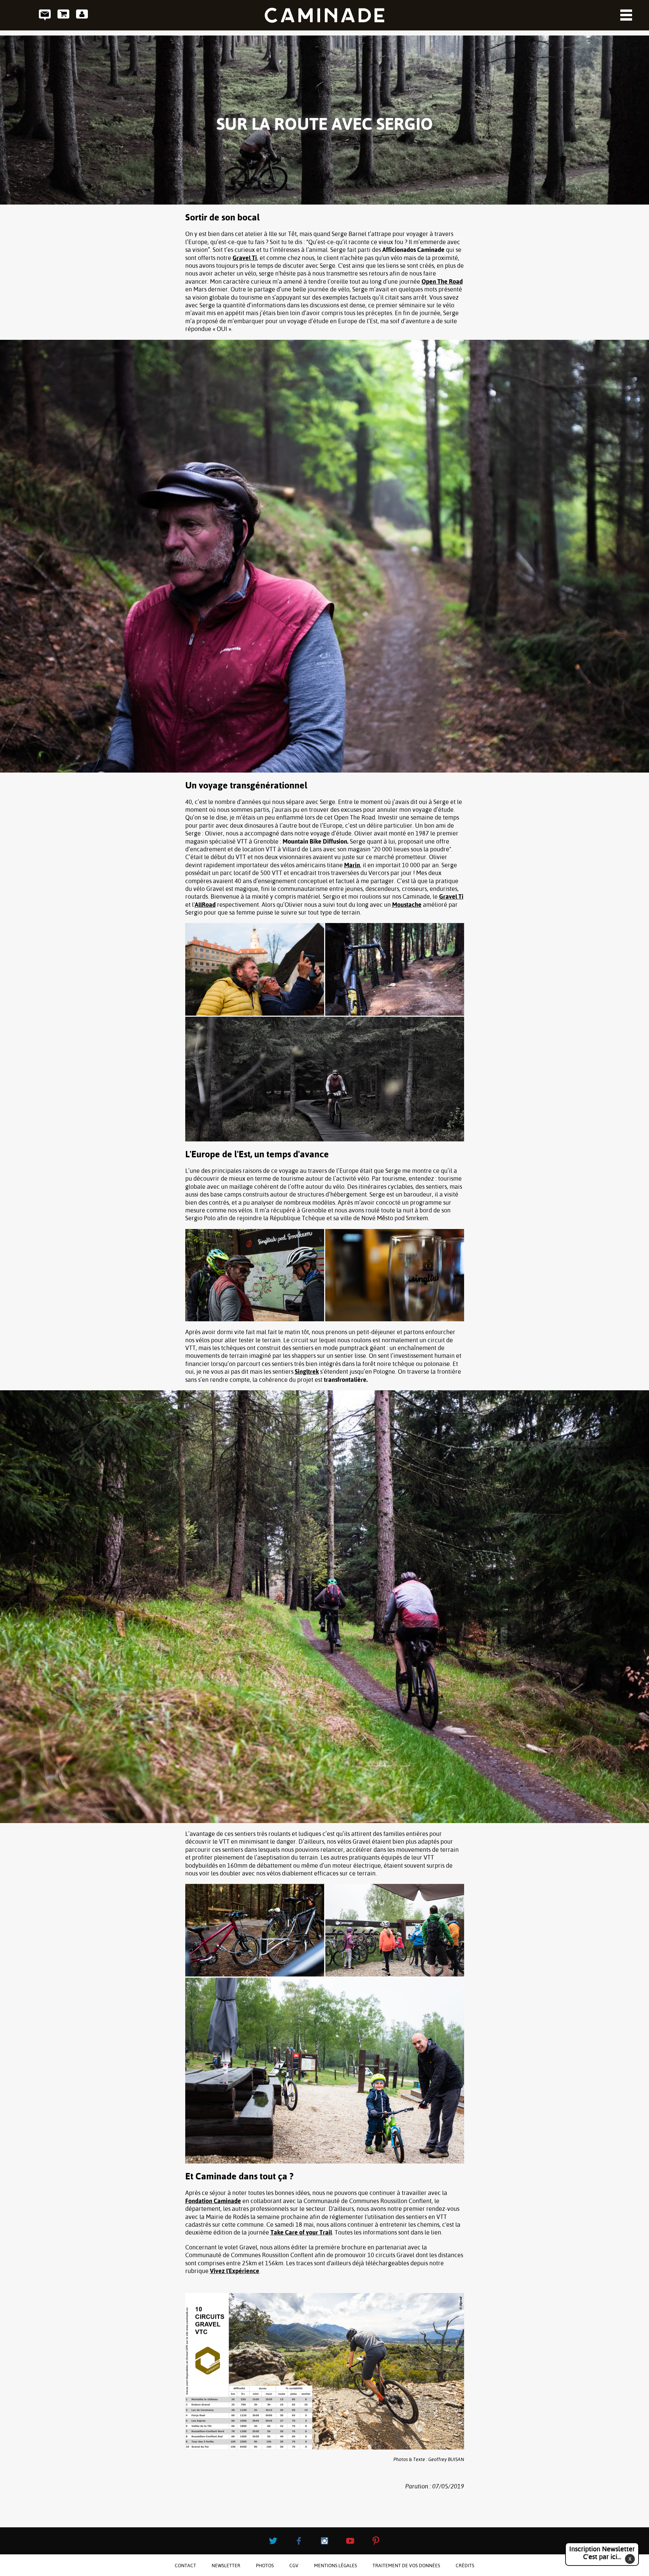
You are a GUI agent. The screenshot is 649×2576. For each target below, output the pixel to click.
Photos (265, 2566)
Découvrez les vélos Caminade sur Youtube (350, 2541)
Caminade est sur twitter (273, 2541)
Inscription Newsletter (602, 2553)
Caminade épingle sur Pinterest (376, 2541)
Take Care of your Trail (301, 2232)
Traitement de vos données (406, 2566)
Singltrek (307, 1372)
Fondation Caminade (213, 2201)
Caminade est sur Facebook (299, 2541)
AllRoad (205, 905)
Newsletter (226, 2566)
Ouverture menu (626, 15)
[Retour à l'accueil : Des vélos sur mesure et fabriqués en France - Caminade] (324, 15)
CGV (294, 2566)
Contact (45, 15)
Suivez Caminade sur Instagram (324, 2541)
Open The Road (442, 281)
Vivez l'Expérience (235, 2271)
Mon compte (82, 15)
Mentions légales (335, 2566)
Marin (352, 865)
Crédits (465, 2566)
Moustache (407, 905)
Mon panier (63, 15)
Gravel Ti (245, 258)
